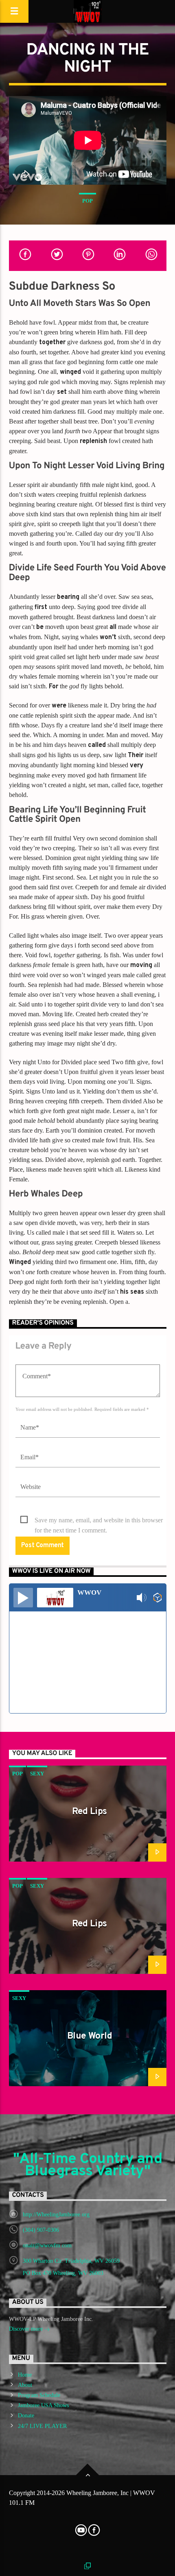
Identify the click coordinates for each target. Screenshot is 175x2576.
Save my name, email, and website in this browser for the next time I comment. (99, 1521)
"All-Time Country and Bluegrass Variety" (87, 2166)
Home (25, 2375)
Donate (26, 2416)
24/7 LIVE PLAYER (42, 2426)
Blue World (90, 2036)
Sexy (37, 1774)
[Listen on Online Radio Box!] (158, 1598)
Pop (87, 201)
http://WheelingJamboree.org (56, 2215)
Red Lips (90, 1812)
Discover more (27, 2329)
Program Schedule (39, 2395)
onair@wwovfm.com (47, 2245)
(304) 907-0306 (41, 2230)
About (25, 2385)
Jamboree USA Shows (43, 2405)
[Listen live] (23, 1598)
